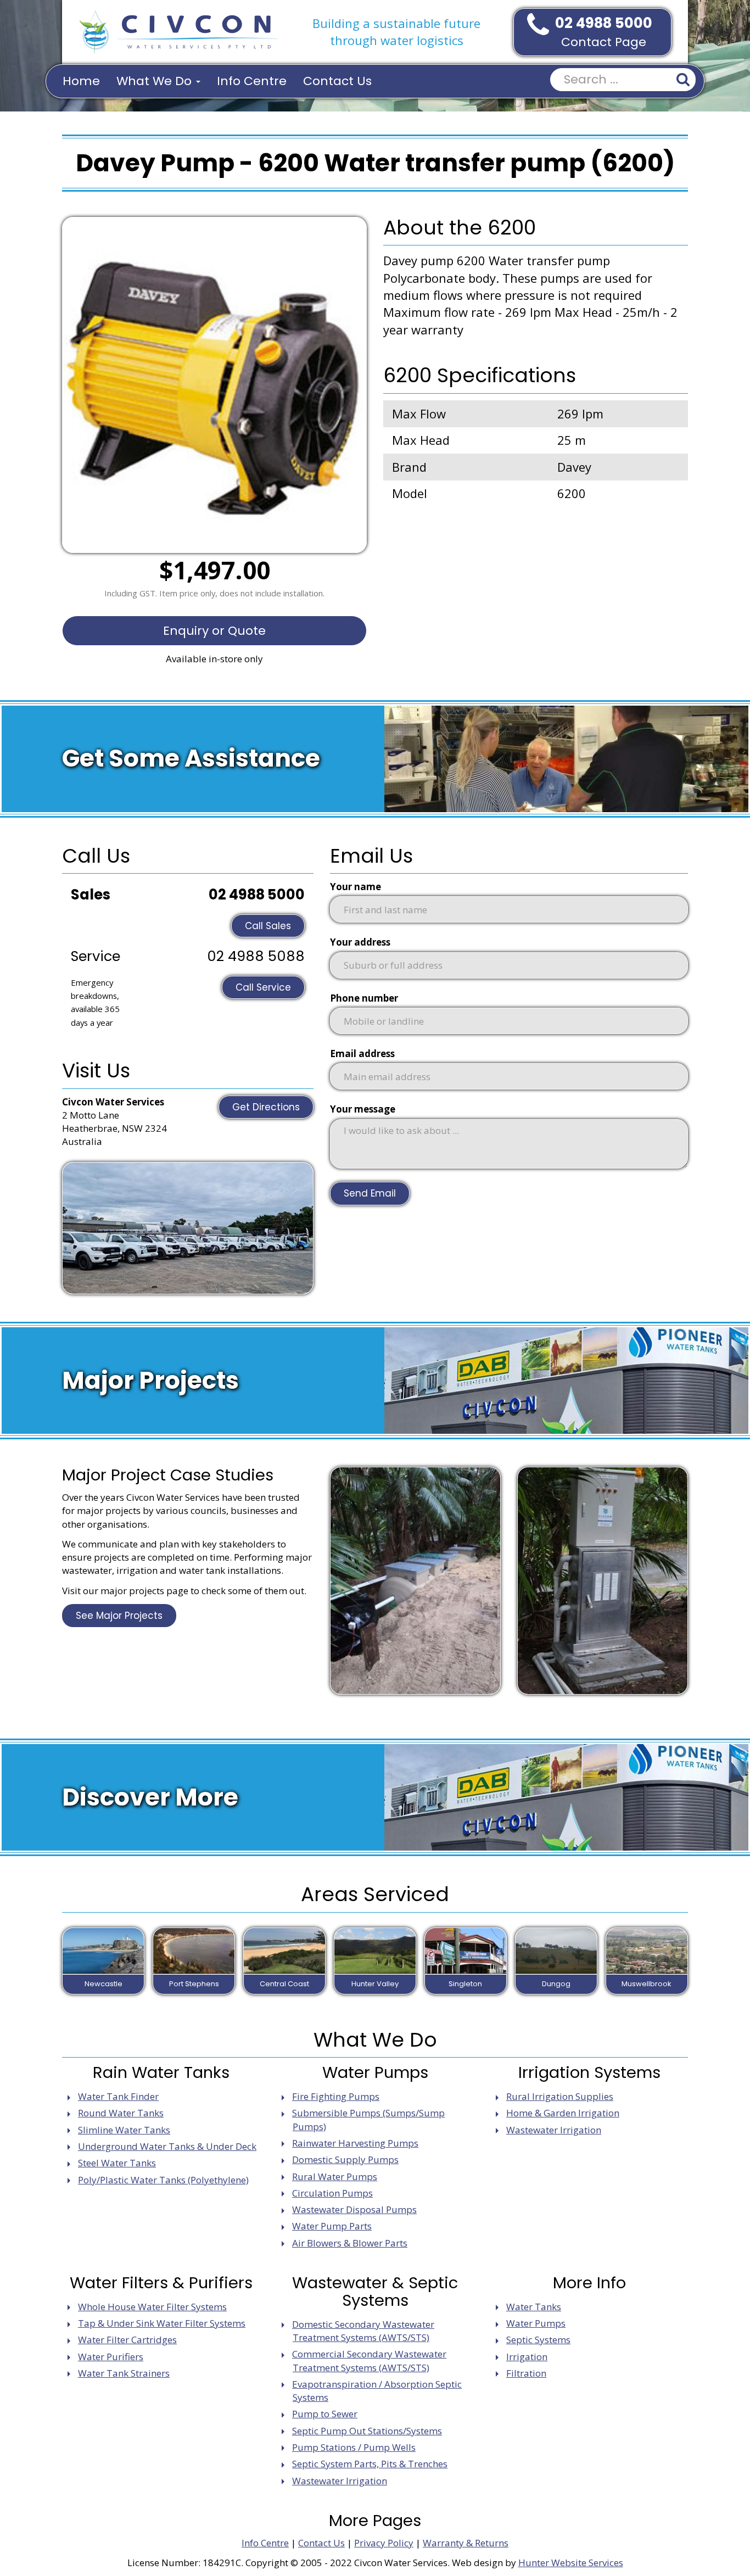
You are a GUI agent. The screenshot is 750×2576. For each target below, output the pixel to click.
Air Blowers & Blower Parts (350, 2243)
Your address (360, 942)
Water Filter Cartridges (127, 2340)
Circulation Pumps (332, 2193)
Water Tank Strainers (124, 2373)
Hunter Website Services (571, 2563)
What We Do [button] (156, 81)
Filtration (526, 2373)
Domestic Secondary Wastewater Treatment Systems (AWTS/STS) (363, 2331)
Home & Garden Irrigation (563, 2113)
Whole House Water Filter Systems (152, 2307)
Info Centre (252, 81)
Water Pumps (536, 2323)
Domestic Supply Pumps (345, 2159)
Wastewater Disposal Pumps (354, 2209)
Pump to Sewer (325, 2414)
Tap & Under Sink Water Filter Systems (162, 2323)
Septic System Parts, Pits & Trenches (370, 2464)
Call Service (263, 987)
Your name (356, 887)
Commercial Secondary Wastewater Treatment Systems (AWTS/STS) (369, 2360)
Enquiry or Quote (214, 631)
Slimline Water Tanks (124, 2130)
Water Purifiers (111, 2357)
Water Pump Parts (332, 2226)
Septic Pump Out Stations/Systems (367, 2431)
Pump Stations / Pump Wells (354, 2447)
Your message (363, 1109)
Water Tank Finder (118, 2096)
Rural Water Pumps (335, 2177)
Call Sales (268, 926)
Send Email (370, 1193)
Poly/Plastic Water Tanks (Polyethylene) (163, 2180)
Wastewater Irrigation (554, 2130)
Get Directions (266, 1107)
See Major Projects (119, 1616)
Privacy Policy (384, 2543)
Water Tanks (534, 2307)
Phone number (364, 998)
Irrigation (527, 2357)
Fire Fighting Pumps (336, 2096)
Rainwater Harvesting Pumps (355, 2143)
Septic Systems (538, 2340)
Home (81, 81)
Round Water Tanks (121, 2113)
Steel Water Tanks (117, 2163)
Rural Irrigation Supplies (560, 2096)
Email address (362, 1054)
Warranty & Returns (466, 2543)
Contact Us (337, 81)
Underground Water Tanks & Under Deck (167, 2146)
